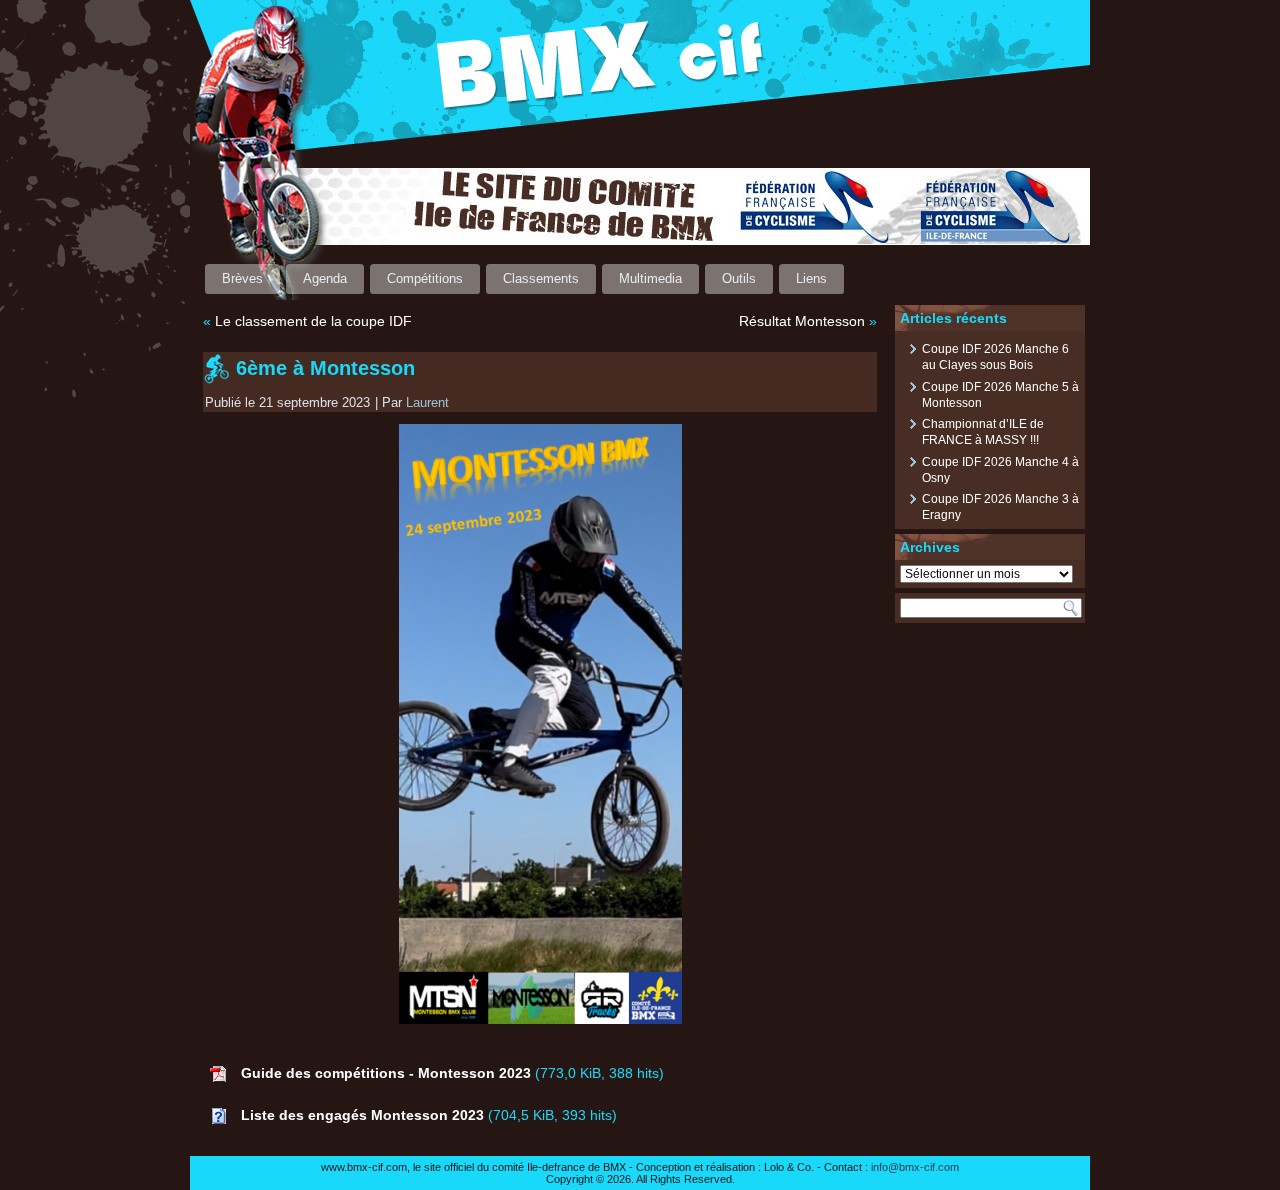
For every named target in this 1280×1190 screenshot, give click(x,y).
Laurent (427, 402)
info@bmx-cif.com (915, 1167)
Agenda (325, 278)
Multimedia (650, 278)
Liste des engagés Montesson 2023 (362, 1115)
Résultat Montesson (802, 321)
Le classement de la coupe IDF (313, 321)
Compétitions (425, 278)
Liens (811, 278)
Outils (739, 278)
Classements (541, 278)
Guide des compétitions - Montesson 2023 (386, 1073)
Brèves (242, 278)
